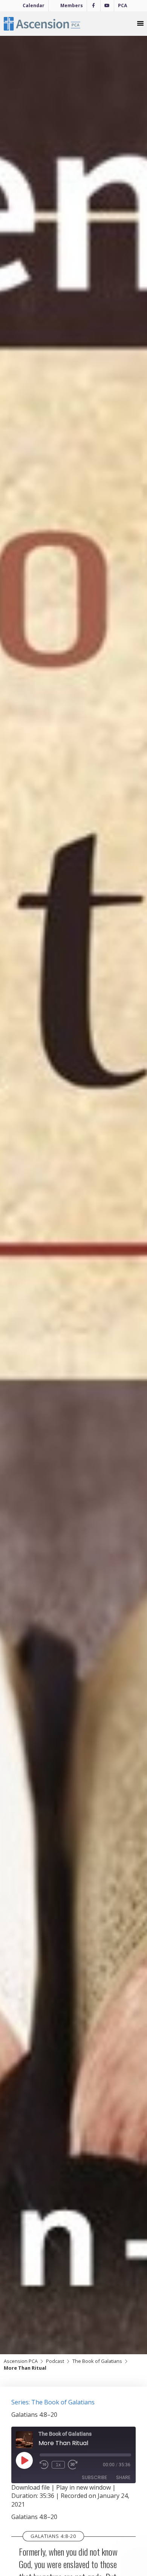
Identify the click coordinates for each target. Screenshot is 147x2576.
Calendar (34, 5)
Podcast (55, 2361)
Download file (31, 2487)
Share (123, 2477)
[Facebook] (94, 6)
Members (72, 5)
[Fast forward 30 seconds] (77, 2465)
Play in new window (83, 2487)
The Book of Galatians (97, 2361)
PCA (122, 5)
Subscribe (94, 2477)
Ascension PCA (21, 2361)
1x (58, 2465)
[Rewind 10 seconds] (44, 2465)
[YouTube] (107, 6)
